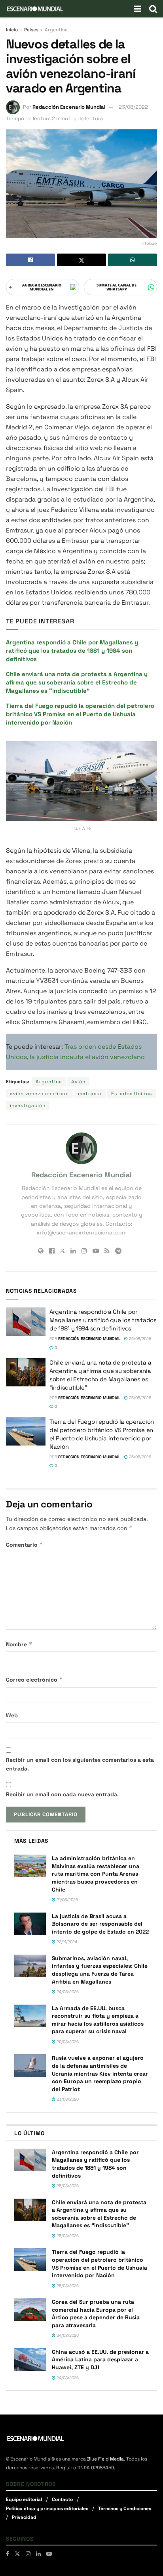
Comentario (25, 1545)
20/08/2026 (67, 2042)
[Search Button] (153, 9)
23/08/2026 (67, 2099)
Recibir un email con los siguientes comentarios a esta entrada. (80, 1764)
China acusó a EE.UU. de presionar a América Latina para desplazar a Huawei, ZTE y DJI (100, 2360)
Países (31, 30)
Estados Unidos (132, 1094)
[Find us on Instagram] (28, 2554)
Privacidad (24, 2517)
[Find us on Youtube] (49, 2554)
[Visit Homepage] (35, 9)
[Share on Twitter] (81, 260)
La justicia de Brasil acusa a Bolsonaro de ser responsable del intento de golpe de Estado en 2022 (100, 1924)
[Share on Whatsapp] (133, 260)
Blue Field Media (105, 2459)
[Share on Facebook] (30, 260)
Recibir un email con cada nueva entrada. (62, 1794)
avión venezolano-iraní (39, 1094)
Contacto (62, 2499)
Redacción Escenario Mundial (69, 107)
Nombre (19, 1644)
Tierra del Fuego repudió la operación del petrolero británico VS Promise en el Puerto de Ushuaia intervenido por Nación (80, 714)
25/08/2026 (139, 1339)
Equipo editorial (24, 2499)
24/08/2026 (67, 1992)
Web (12, 1715)
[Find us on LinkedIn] (38, 2554)
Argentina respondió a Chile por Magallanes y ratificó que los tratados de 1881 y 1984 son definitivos (72, 651)
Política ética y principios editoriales (47, 2509)
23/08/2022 (133, 107)
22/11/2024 (66, 1942)
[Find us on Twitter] (17, 2554)
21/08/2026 (67, 1900)
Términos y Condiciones (125, 2509)
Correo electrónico (34, 1679)
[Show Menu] (137, 9)
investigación (28, 1105)
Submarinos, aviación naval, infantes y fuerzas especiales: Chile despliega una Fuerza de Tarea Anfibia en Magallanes (100, 1970)
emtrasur (90, 1094)
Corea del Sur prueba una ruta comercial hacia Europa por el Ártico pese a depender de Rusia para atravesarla (96, 2314)
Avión (78, 1082)
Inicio (12, 30)
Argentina (56, 30)
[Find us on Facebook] (8, 2554)
